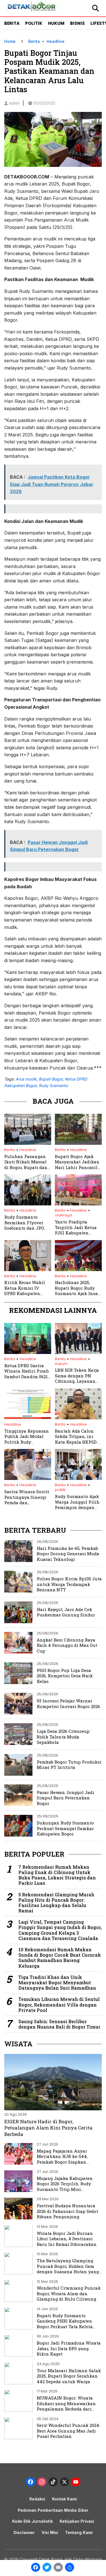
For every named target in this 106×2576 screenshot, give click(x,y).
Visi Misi (50, 2532)
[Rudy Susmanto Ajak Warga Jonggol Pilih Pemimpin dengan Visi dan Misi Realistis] (78, 1478)
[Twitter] (47, 2568)
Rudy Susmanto (53, 1085)
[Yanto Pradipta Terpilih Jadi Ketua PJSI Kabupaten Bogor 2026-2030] (78, 1204)
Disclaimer (24, 2532)
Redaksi (37, 2499)
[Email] (58, 2568)
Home (10, 41)
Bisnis (77, 23)
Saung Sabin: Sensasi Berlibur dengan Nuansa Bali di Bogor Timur (59, 2024)
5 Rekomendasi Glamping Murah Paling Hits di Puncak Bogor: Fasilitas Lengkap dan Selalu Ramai (56, 1903)
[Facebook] (36, 2568)
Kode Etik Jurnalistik (33, 2521)
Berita (12, 23)
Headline (56, 41)
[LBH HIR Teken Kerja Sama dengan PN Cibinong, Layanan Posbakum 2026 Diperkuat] (78, 1352)
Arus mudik (26, 1079)
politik (60, 1490)
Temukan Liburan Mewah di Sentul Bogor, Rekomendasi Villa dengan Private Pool (59, 2005)
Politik (34, 23)
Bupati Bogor (51, 1079)
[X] (64, 2483)
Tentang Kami (79, 2532)
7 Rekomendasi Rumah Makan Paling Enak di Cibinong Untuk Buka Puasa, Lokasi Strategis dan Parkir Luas (57, 1875)
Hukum (56, 23)
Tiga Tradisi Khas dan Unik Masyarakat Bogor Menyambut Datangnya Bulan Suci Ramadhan (57, 1983)
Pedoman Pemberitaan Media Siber (53, 2510)
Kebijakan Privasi (77, 2521)
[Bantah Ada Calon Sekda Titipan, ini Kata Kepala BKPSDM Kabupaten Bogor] (78, 1418)
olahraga (63, 1215)
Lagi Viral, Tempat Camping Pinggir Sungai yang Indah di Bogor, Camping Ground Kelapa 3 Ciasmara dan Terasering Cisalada (60, 1930)
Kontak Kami (64, 2499)
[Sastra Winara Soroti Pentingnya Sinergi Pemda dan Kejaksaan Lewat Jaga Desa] (28, 1478)
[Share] (70, 2568)
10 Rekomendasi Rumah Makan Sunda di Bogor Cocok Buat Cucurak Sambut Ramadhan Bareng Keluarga (60, 1958)
